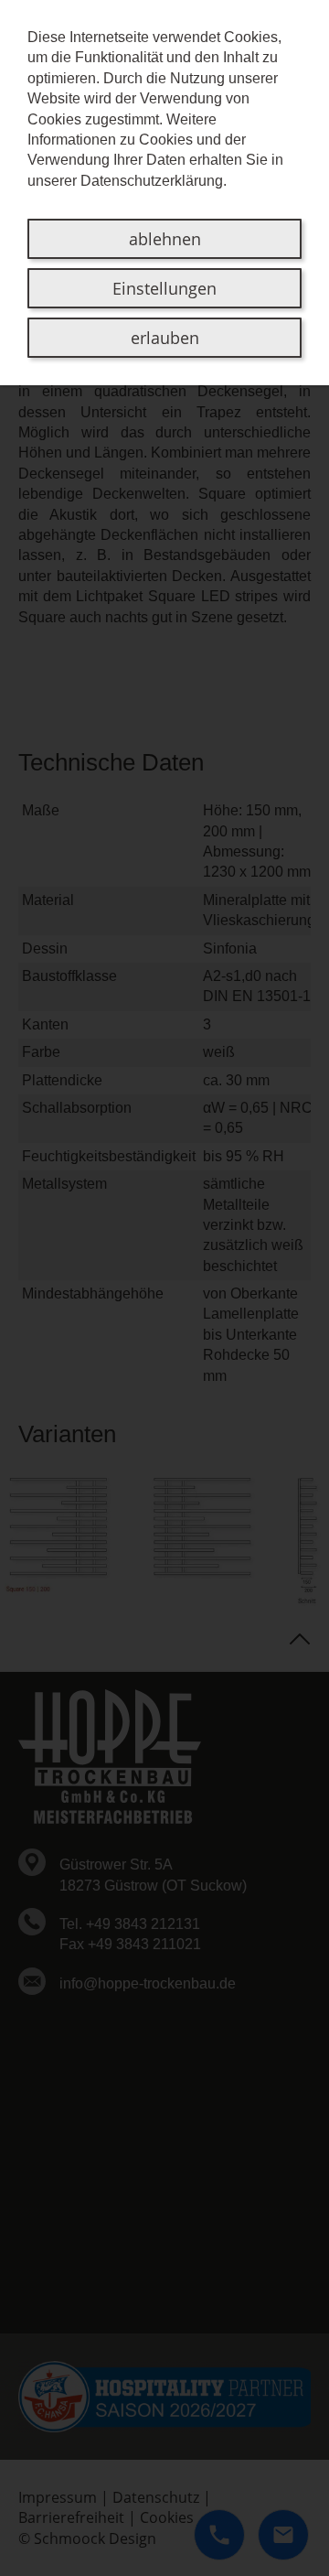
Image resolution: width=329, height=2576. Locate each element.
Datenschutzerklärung (152, 181)
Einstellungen (164, 288)
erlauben (165, 338)
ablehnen (165, 239)
